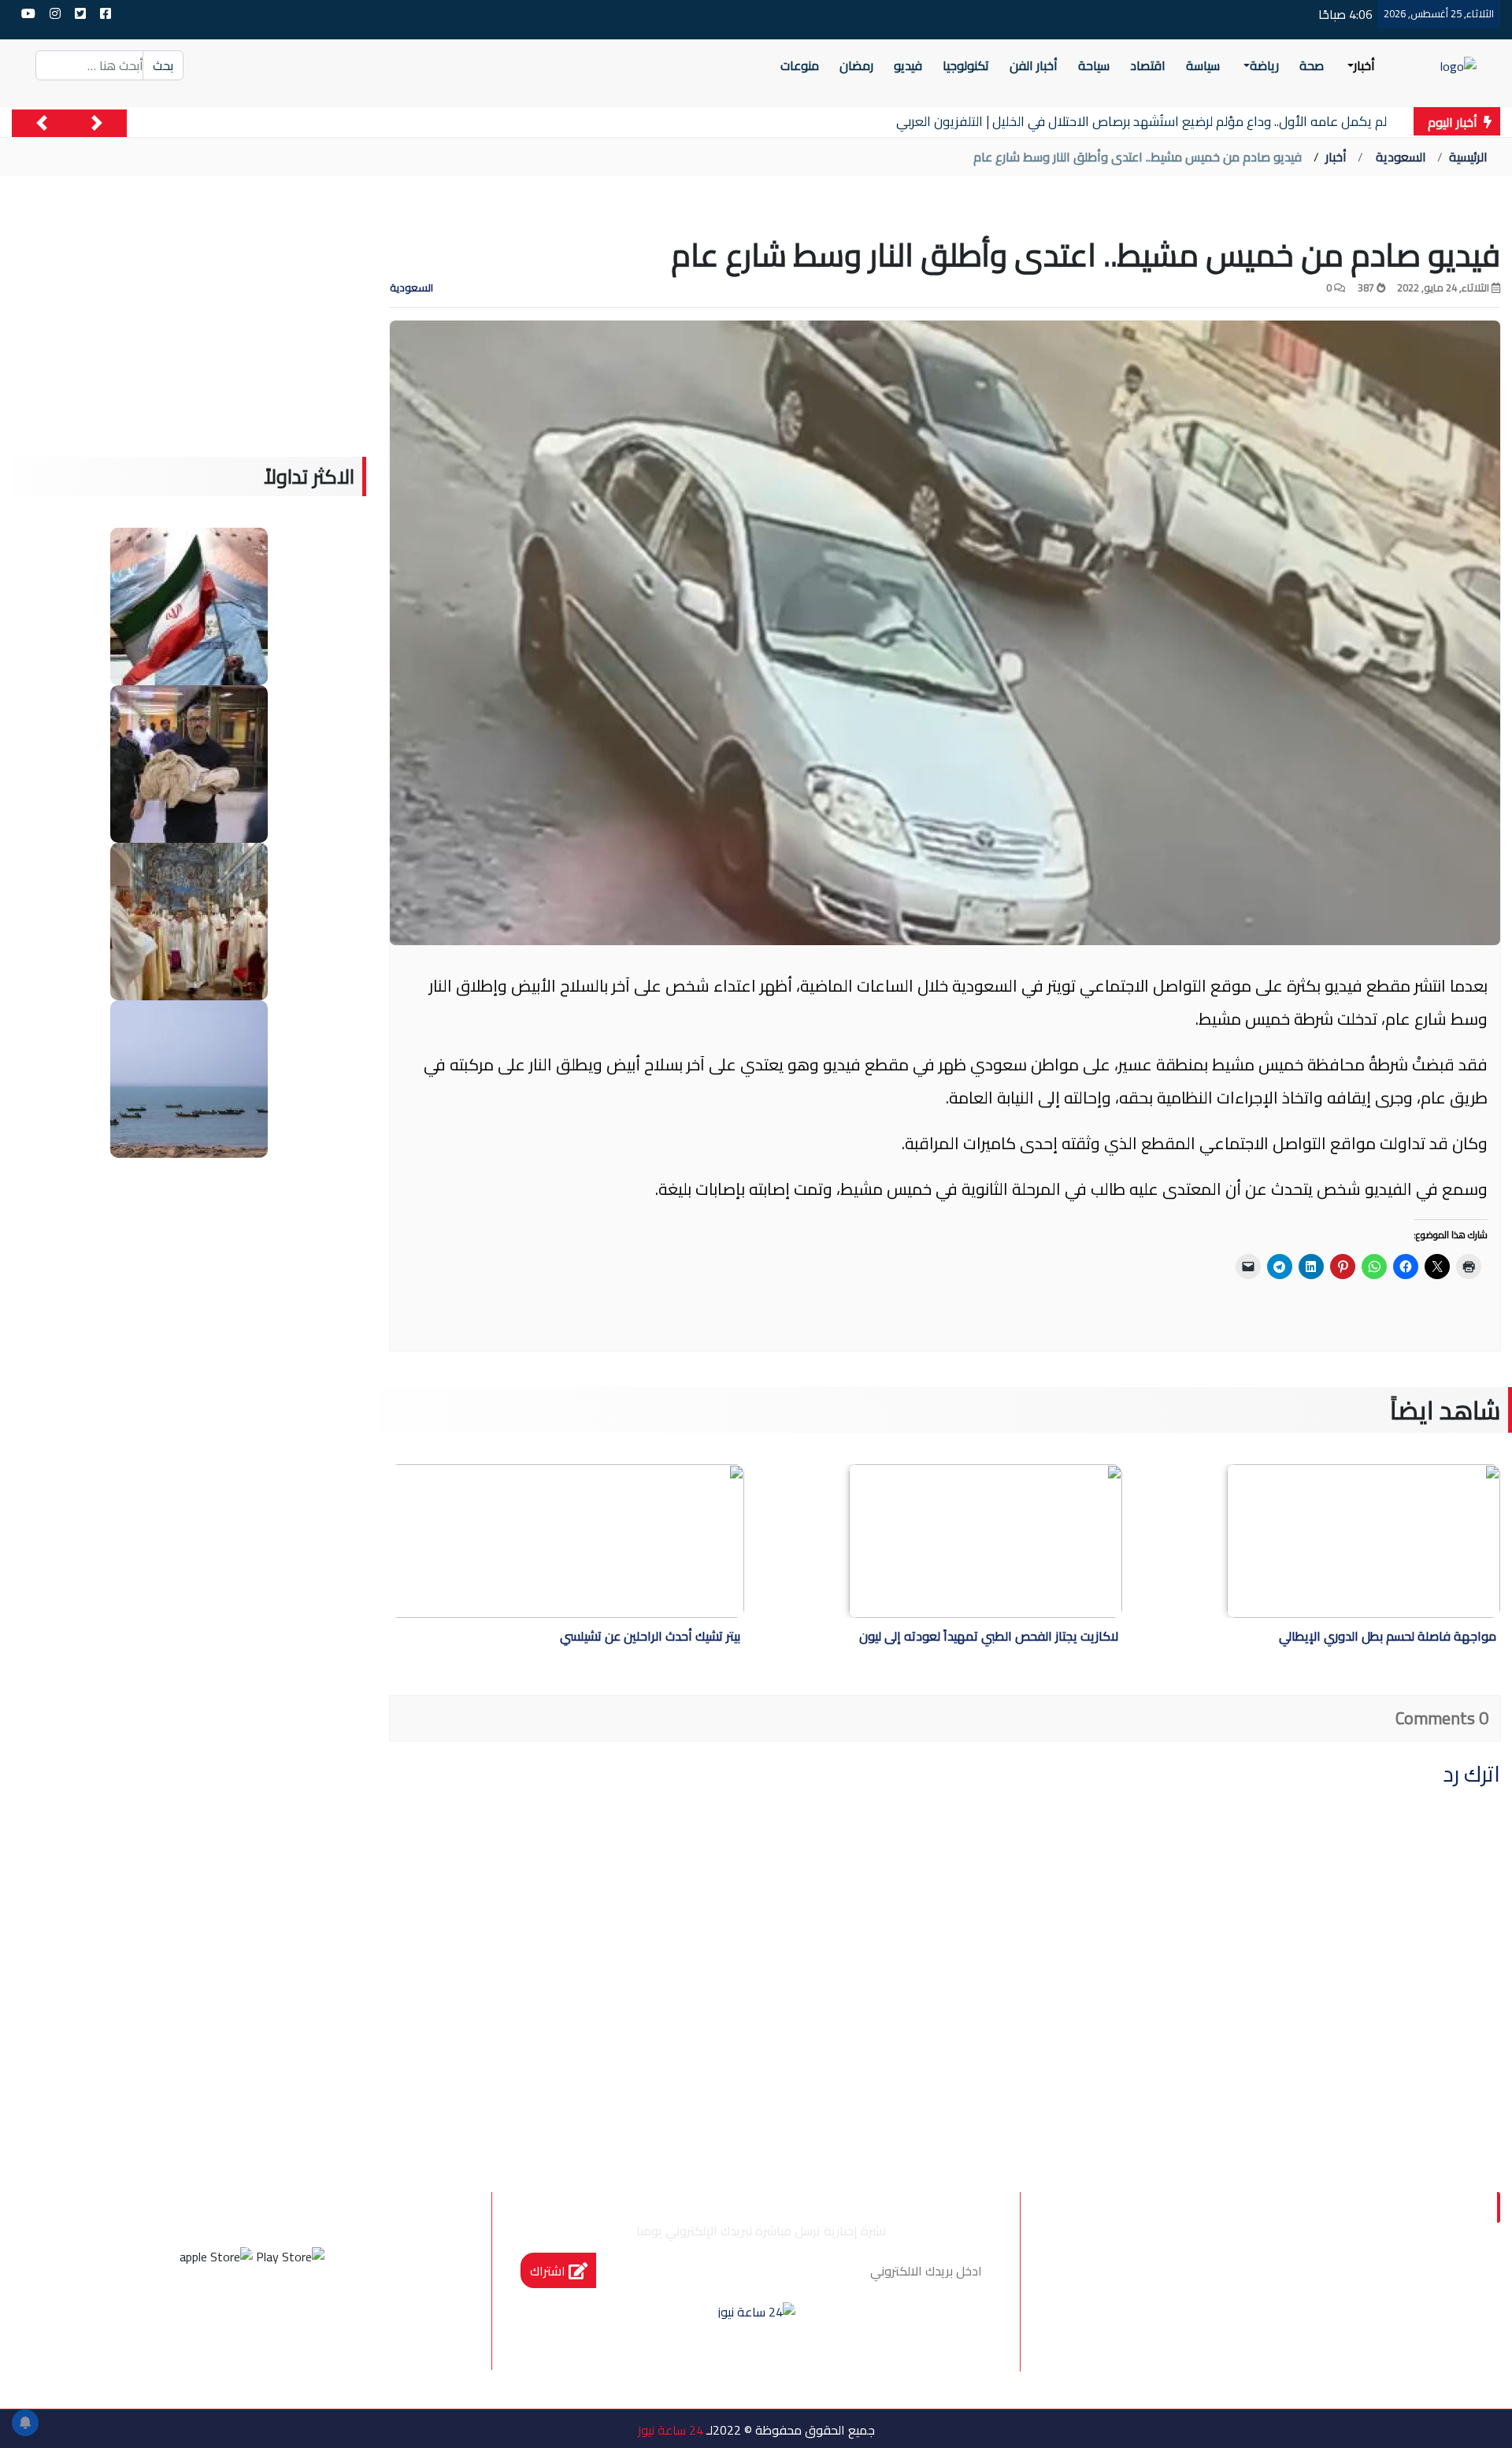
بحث (163, 65)
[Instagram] (231, 2315)
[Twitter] (273, 2315)
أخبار (1336, 157)
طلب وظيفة (1289, 2314)
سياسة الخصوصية (1282, 2281)
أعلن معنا (1191, 2314)
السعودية (1401, 157)
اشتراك (549, 2271)
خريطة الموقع (1402, 2314)
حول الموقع (1409, 2281)
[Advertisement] (189, 347)
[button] (97, 123)
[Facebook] (316, 2315)
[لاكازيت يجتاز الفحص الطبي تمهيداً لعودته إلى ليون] (986, 1541)
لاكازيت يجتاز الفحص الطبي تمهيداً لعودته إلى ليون (989, 1638)
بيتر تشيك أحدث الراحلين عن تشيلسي (650, 1638)
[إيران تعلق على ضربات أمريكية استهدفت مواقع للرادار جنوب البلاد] (189, 1077)
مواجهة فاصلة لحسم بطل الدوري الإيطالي (1388, 1638)
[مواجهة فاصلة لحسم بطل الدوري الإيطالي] (1364, 1541)
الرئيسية (1468, 157)
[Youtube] (188, 2315)
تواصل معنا (1158, 2281)
